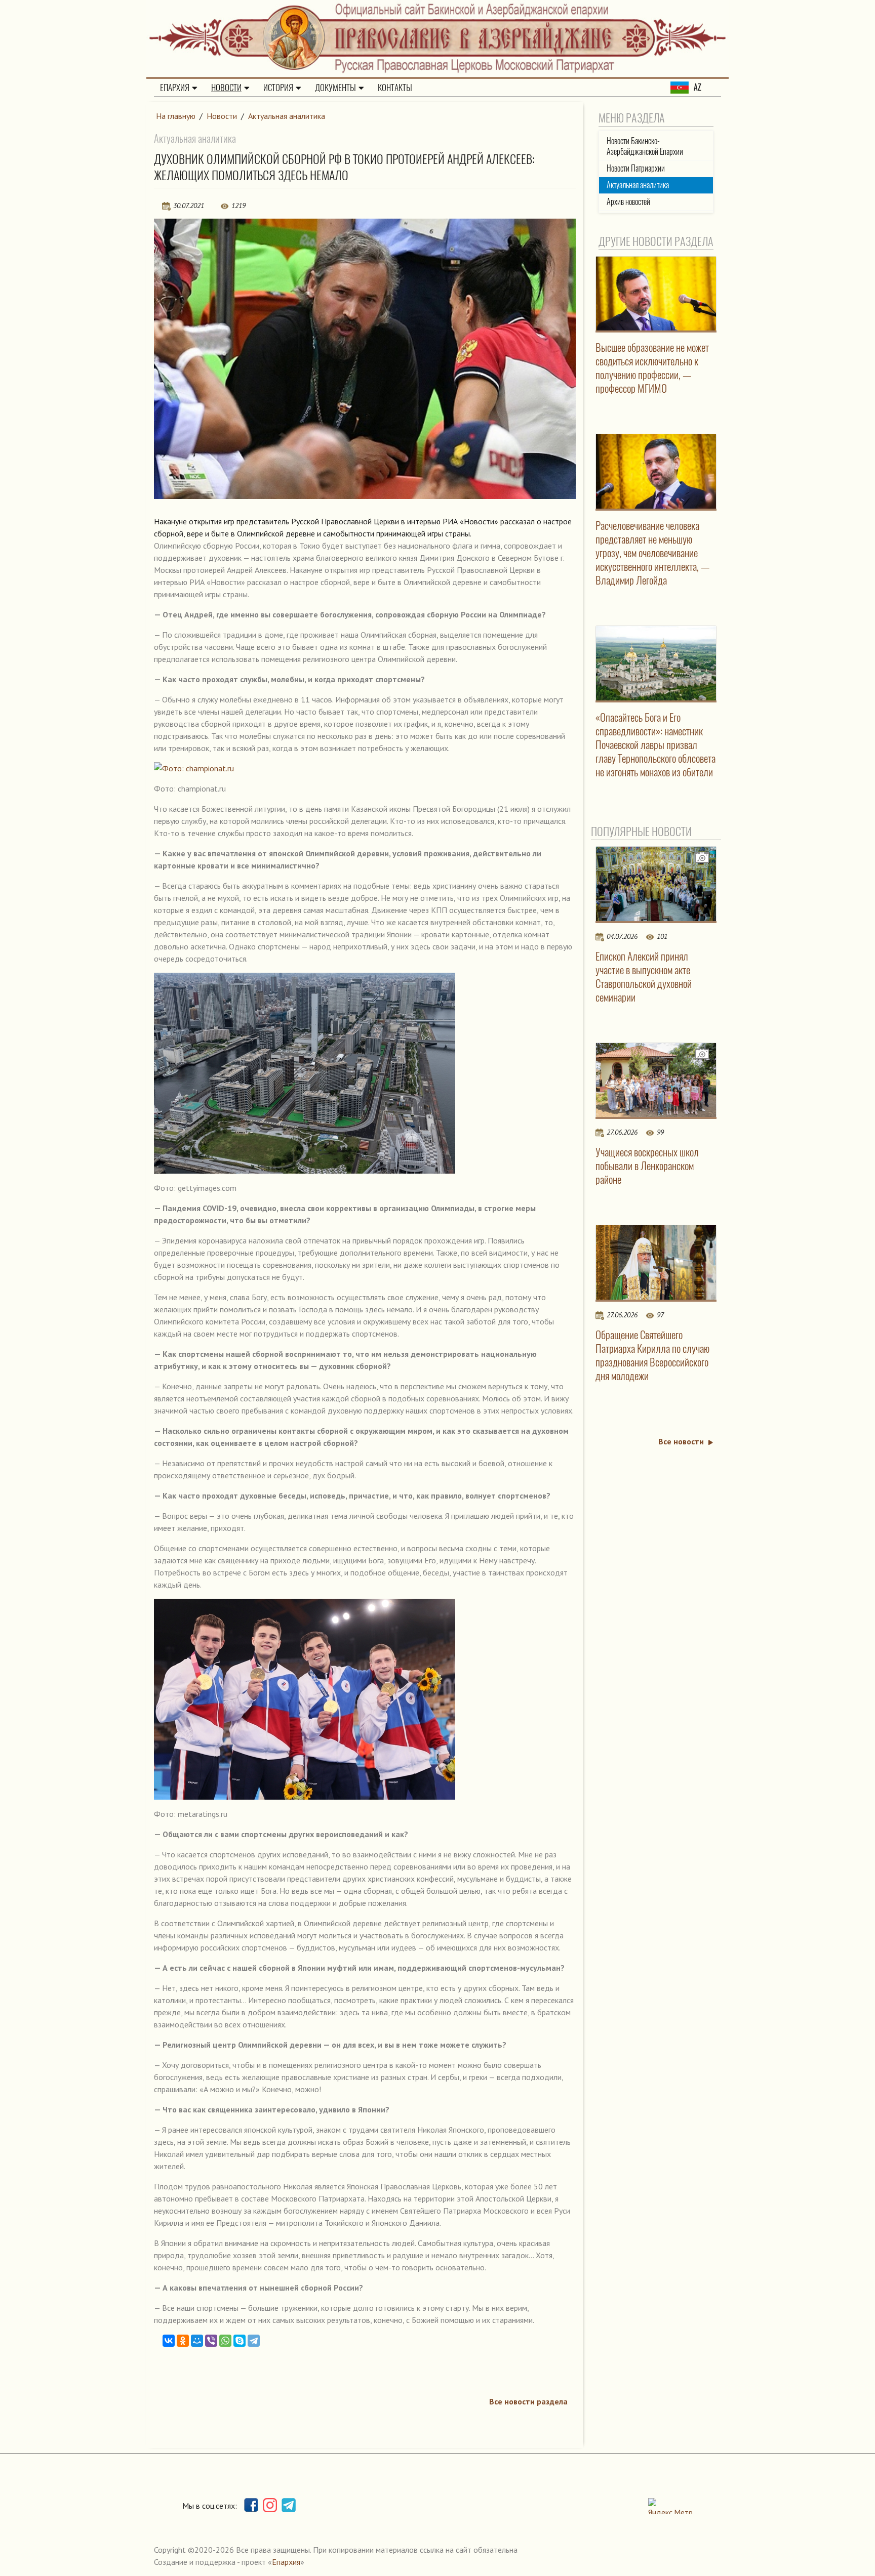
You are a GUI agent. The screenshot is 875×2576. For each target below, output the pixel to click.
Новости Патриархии (636, 168)
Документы (335, 88)
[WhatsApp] (225, 2341)
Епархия (175, 88)
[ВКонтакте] (169, 2341)
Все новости (681, 1441)
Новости (226, 88)
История (278, 88)
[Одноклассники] (183, 2341)
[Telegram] (254, 2341)
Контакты (395, 88)
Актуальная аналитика (287, 116)
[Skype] (240, 2341)
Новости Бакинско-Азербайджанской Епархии (645, 146)
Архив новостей (628, 202)
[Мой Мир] (197, 2341)
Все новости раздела (528, 2401)
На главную (176, 116)
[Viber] (211, 2341)
